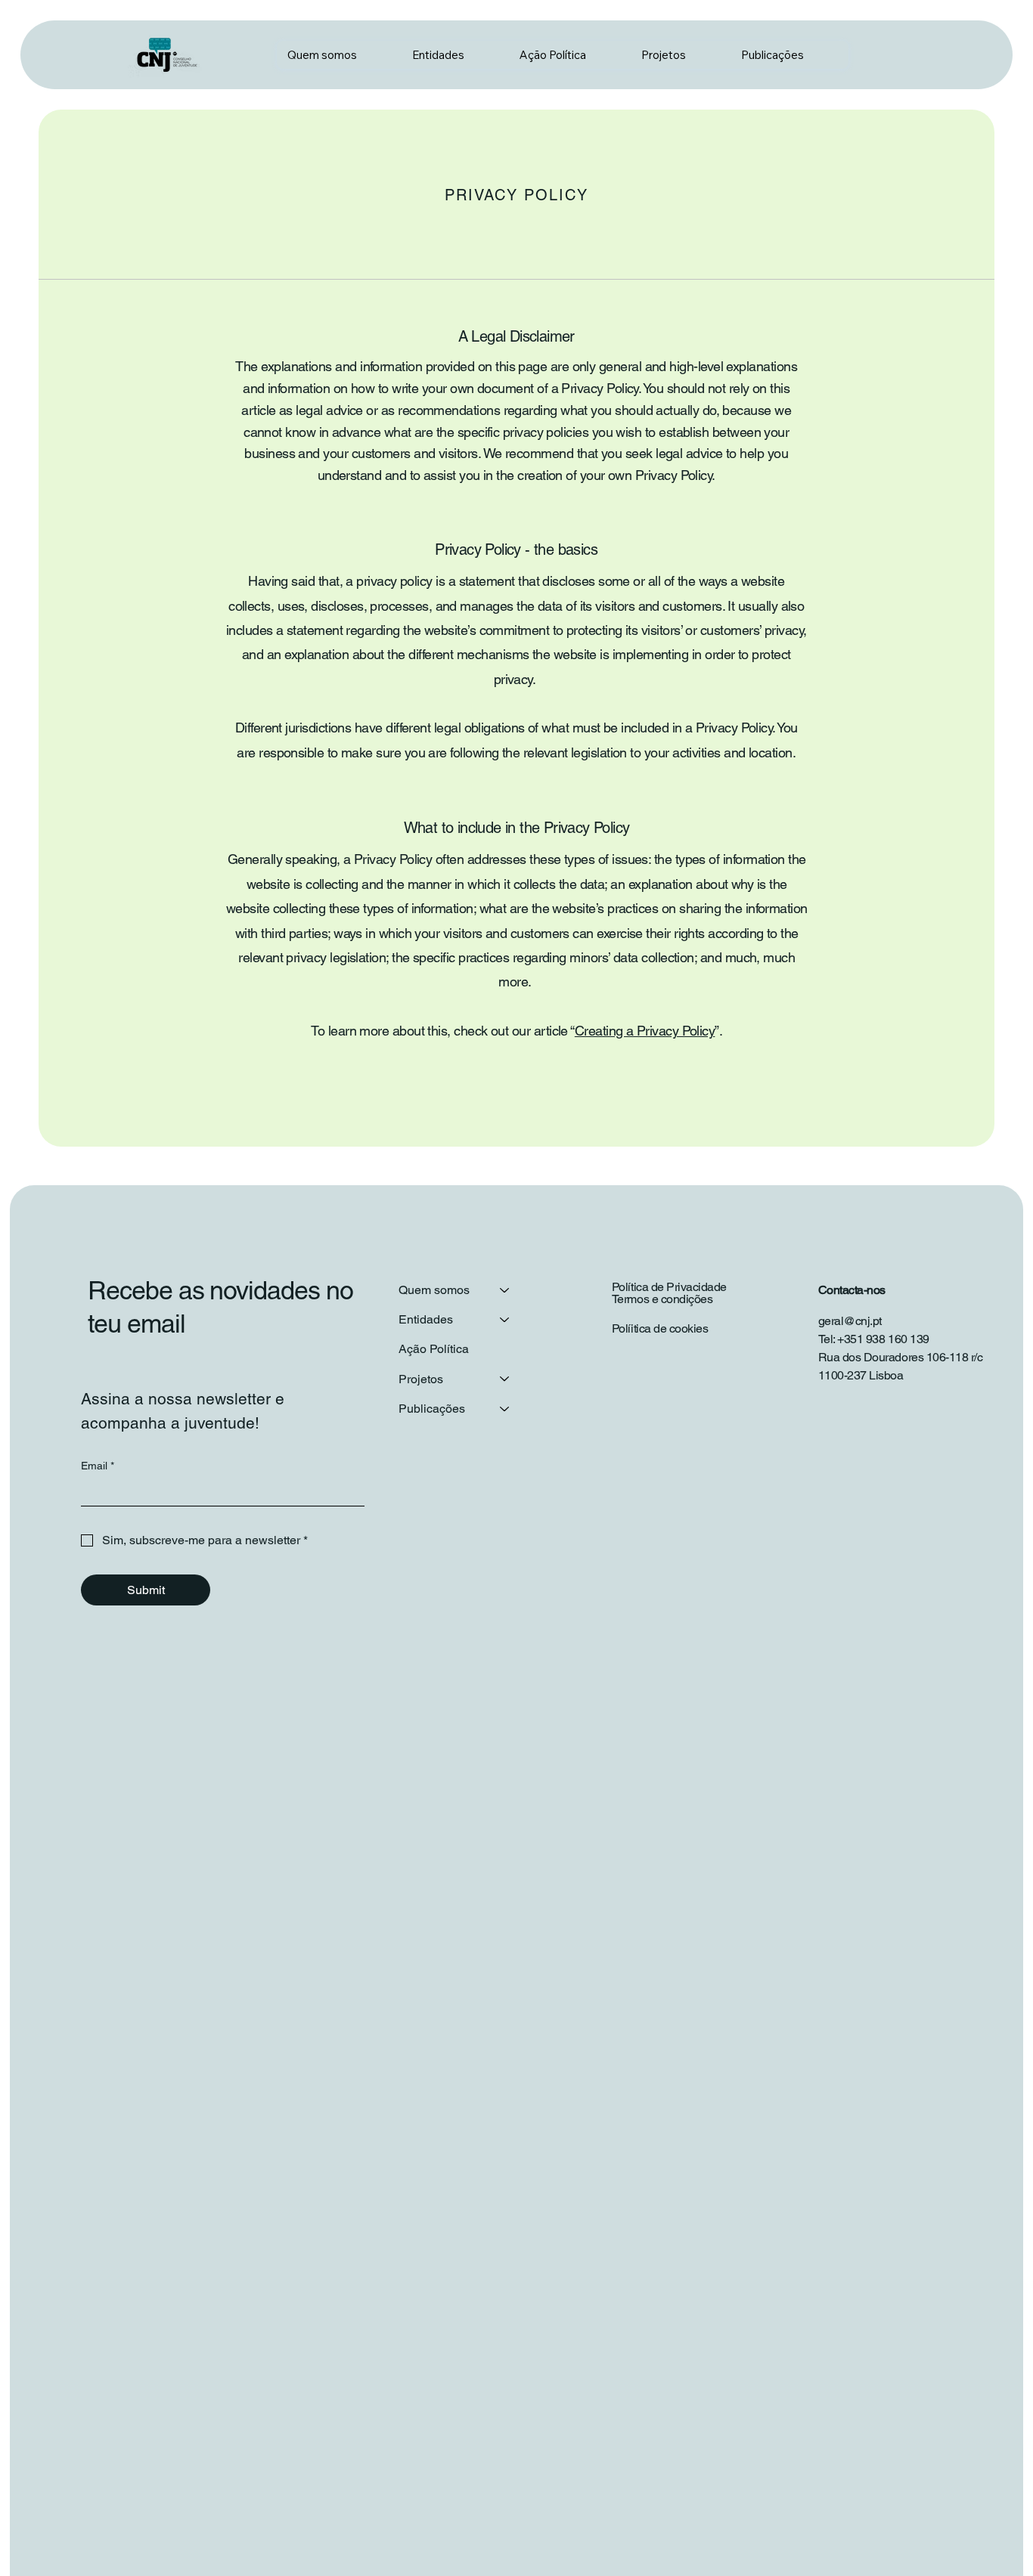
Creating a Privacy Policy (645, 1031)
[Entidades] (505, 1319)
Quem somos (434, 1290)
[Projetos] (505, 1379)
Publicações (432, 1409)
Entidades (426, 1319)
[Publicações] (505, 1409)
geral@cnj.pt (850, 1321)
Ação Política (434, 1349)
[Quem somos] (505, 1290)
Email (98, 1466)
